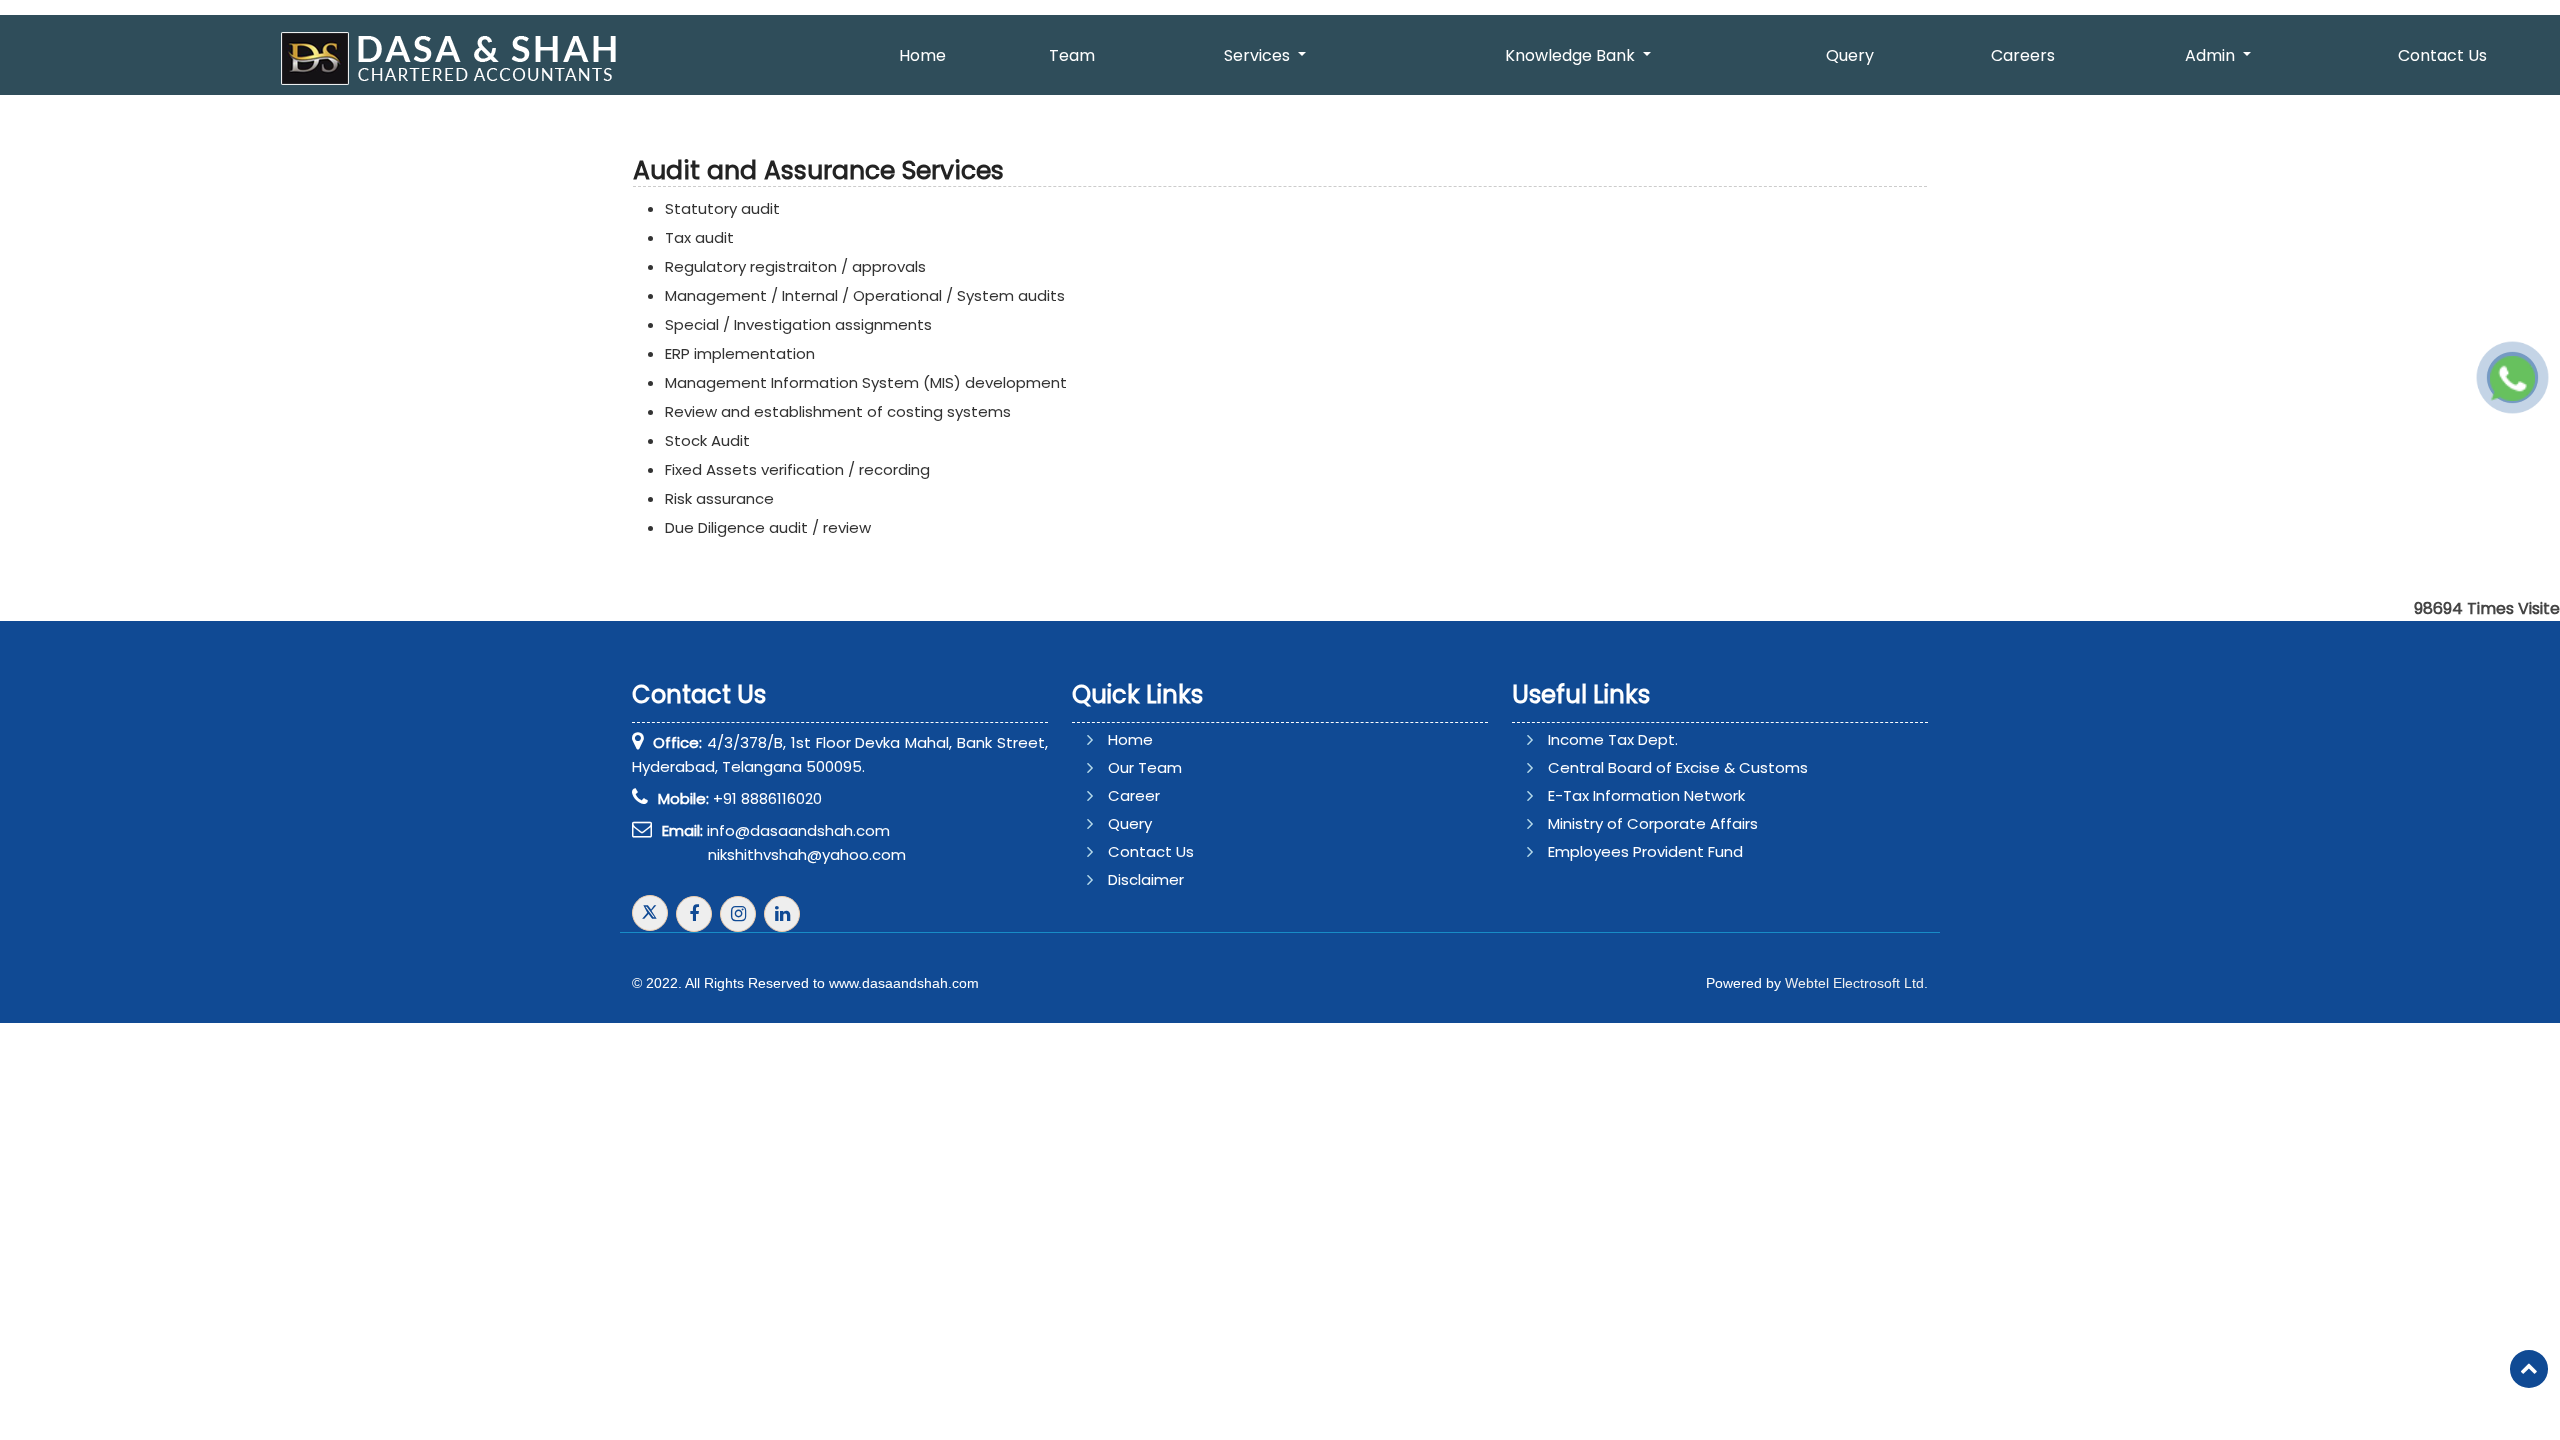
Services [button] (1259, 55)
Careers (2023, 55)
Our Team (1145, 767)
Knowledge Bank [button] (1572, 55)
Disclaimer (1146, 879)
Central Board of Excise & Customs (1678, 767)
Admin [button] (2212, 55)
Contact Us (1151, 851)
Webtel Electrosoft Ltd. (1856, 983)
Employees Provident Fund (1645, 851)
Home (922, 55)
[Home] (454, 57)
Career (1134, 795)
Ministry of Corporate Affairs (1653, 823)
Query (1850, 55)
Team (1072, 55)
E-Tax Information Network (1646, 795)
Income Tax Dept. (1613, 739)
